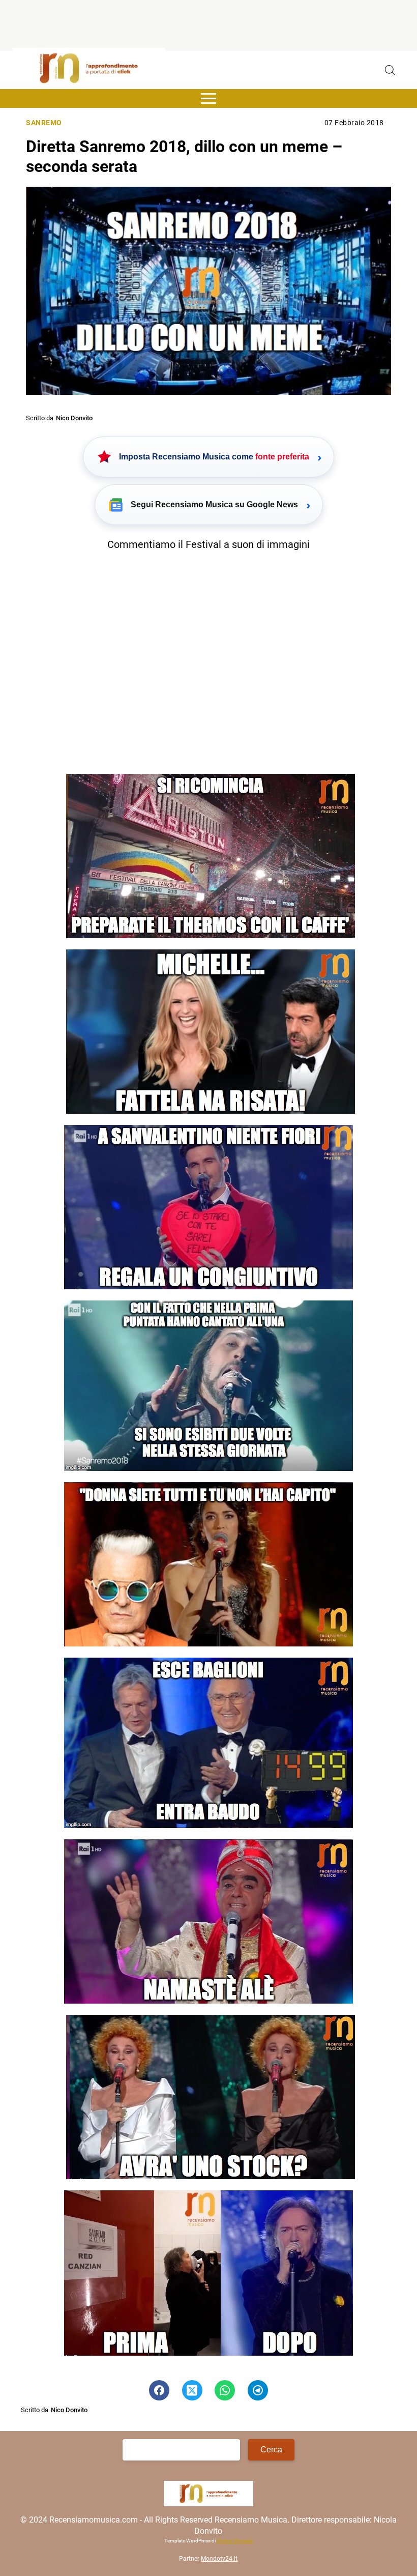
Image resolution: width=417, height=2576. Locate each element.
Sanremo (44, 123)
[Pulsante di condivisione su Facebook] (159, 2390)
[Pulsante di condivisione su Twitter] (192, 2390)
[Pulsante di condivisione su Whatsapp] (225, 2390)
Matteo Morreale (235, 2541)
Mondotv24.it (219, 2559)
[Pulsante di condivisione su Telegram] (258, 2390)
